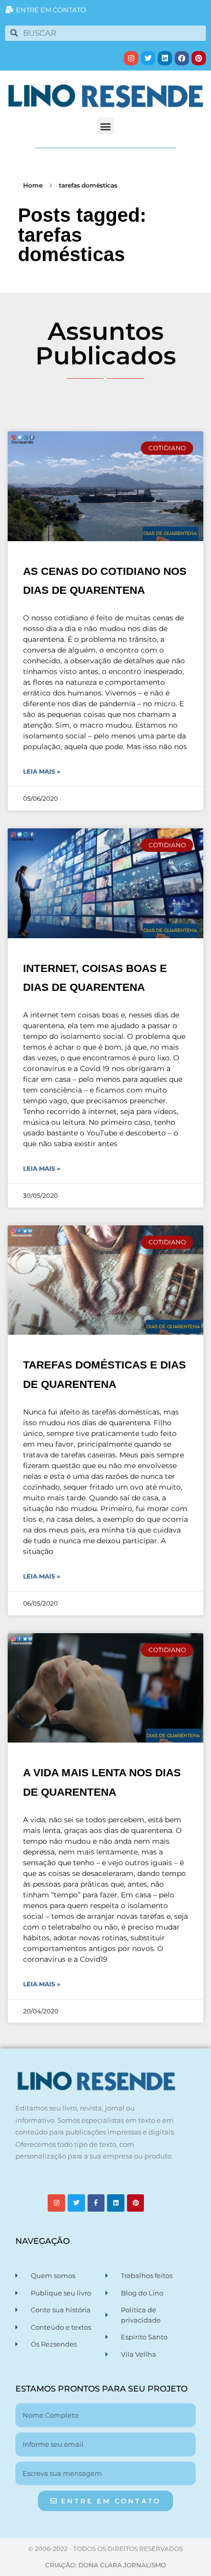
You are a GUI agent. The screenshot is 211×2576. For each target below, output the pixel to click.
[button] (106, 126)
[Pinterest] (199, 58)
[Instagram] (131, 58)
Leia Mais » (42, 771)
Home (33, 185)
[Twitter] (148, 58)
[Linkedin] (165, 58)
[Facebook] (182, 58)
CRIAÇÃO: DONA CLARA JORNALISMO (105, 2565)
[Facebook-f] (96, 2203)
